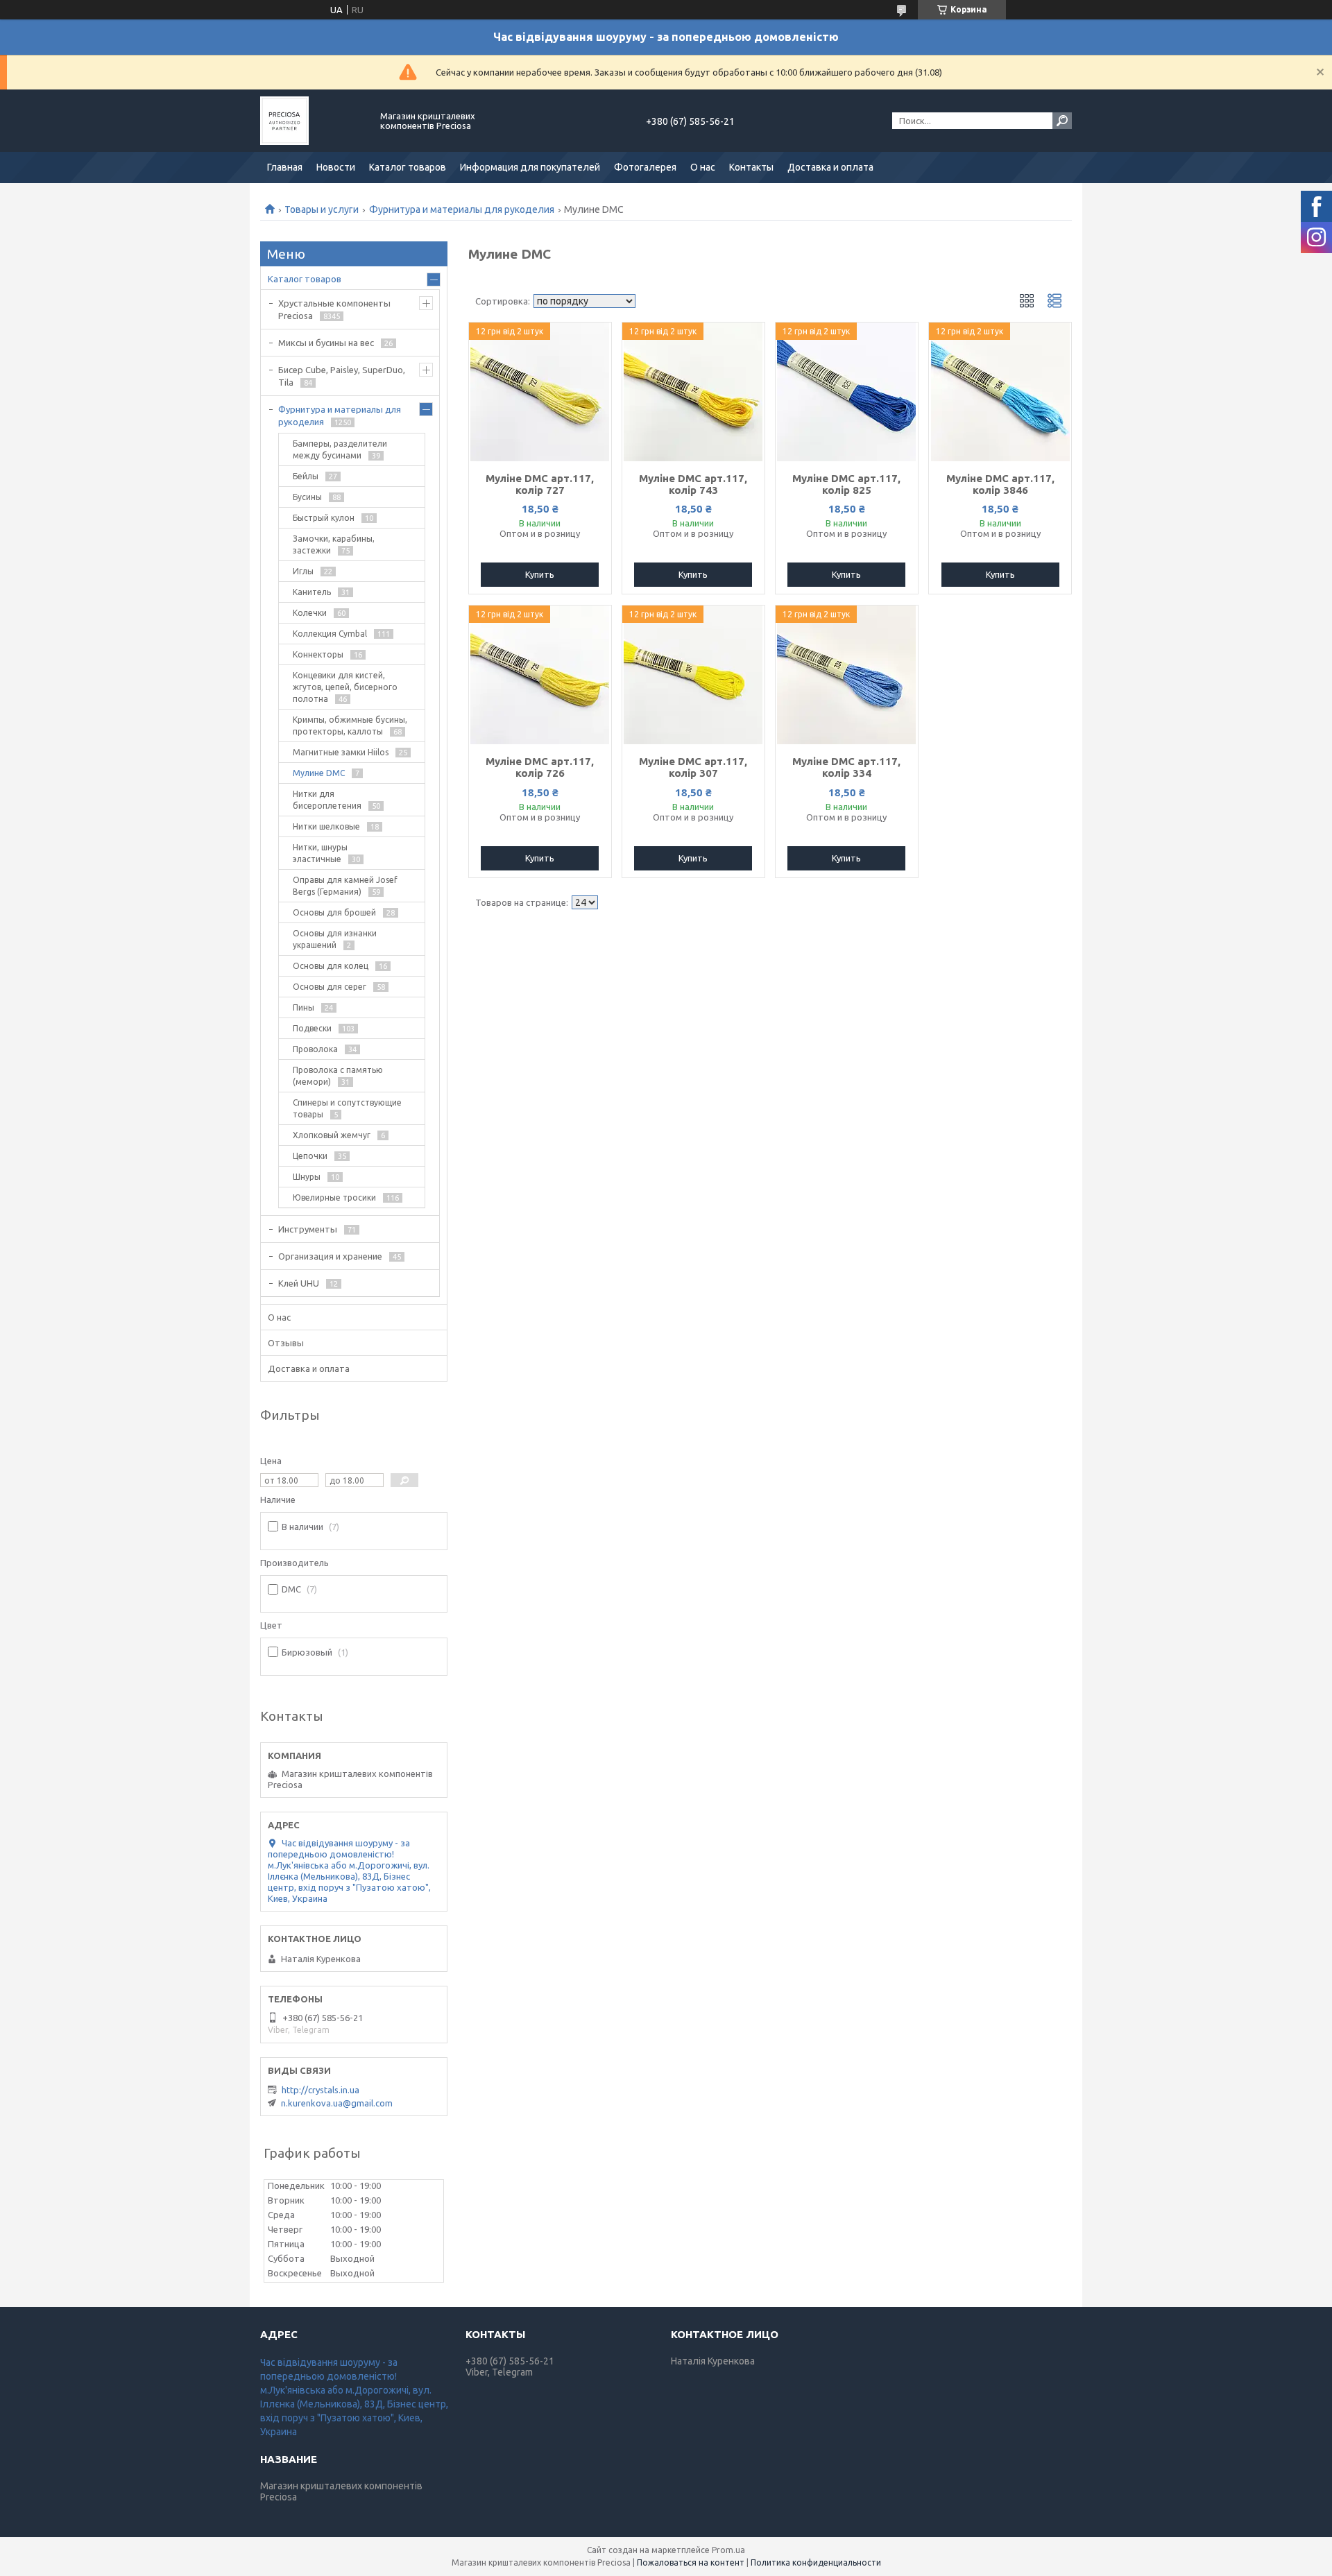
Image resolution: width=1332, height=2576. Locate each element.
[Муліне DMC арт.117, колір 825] (847, 392)
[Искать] (1062, 121)
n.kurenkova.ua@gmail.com (337, 2103)
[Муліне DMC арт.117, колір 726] (540, 675)
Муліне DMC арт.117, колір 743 (693, 484)
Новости (336, 167)
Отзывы (286, 1343)
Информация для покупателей (530, 167)
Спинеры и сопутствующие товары (347, 1108)
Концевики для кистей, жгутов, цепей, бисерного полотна (345, 687)
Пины (304, 1007)
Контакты (751, 167)
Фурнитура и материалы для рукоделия (462, 209)
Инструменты (308, 1229)
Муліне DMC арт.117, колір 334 (846, 767)
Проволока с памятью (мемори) (338, 1076)
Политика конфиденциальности (816, 2562)
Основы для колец (331, 966)
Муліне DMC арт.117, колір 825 (846, 484)
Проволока (315, 1049)
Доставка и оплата (830, 167)
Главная (285, 167)
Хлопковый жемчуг (332, 1135)
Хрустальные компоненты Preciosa (334, 309)
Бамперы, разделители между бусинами (340, 449)
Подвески (312, 1028)
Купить (540, 574)
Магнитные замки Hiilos (341, 752)
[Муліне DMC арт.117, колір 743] (693, 392)
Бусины (307, 497)
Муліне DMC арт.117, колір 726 (540, 767)
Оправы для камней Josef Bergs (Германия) (345, 886)
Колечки (310, 613)
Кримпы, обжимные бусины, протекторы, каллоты (350, 725)
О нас (703, 167)
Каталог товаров (408, 167)
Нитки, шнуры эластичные (320, 853)
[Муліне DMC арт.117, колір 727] (540, 392)
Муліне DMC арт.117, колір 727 (540, 484)
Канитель (312, 592)
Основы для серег (330, 987)
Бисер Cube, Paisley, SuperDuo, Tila (342, 376)
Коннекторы (318, 654)
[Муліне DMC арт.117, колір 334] (847, 675)
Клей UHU (299, 1283)
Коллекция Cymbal (330, 634)
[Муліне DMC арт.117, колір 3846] (1000, 392)
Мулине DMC (319, 773)
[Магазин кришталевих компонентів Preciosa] (312, 121)
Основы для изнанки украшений (335, 939)
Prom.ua (728, 2550)
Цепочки (310, 1156)
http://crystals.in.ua (321, 2090)
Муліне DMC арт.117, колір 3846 (1000, 484)
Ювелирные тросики (334, 1197)
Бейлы (306, 476)
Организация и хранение (330, 1256)
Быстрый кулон (324, 518)
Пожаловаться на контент (691, 2562)
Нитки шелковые (326, 826)
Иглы (303, 571)
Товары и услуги (322, 209)
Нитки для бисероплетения (327, 800)
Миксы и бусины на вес (326, 343)
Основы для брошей (334, 912)
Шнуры (307, 1177)
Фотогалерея (645, 167)
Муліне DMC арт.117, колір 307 (693, 767)
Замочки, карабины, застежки (334, 544)
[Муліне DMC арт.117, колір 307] (693, 675)
